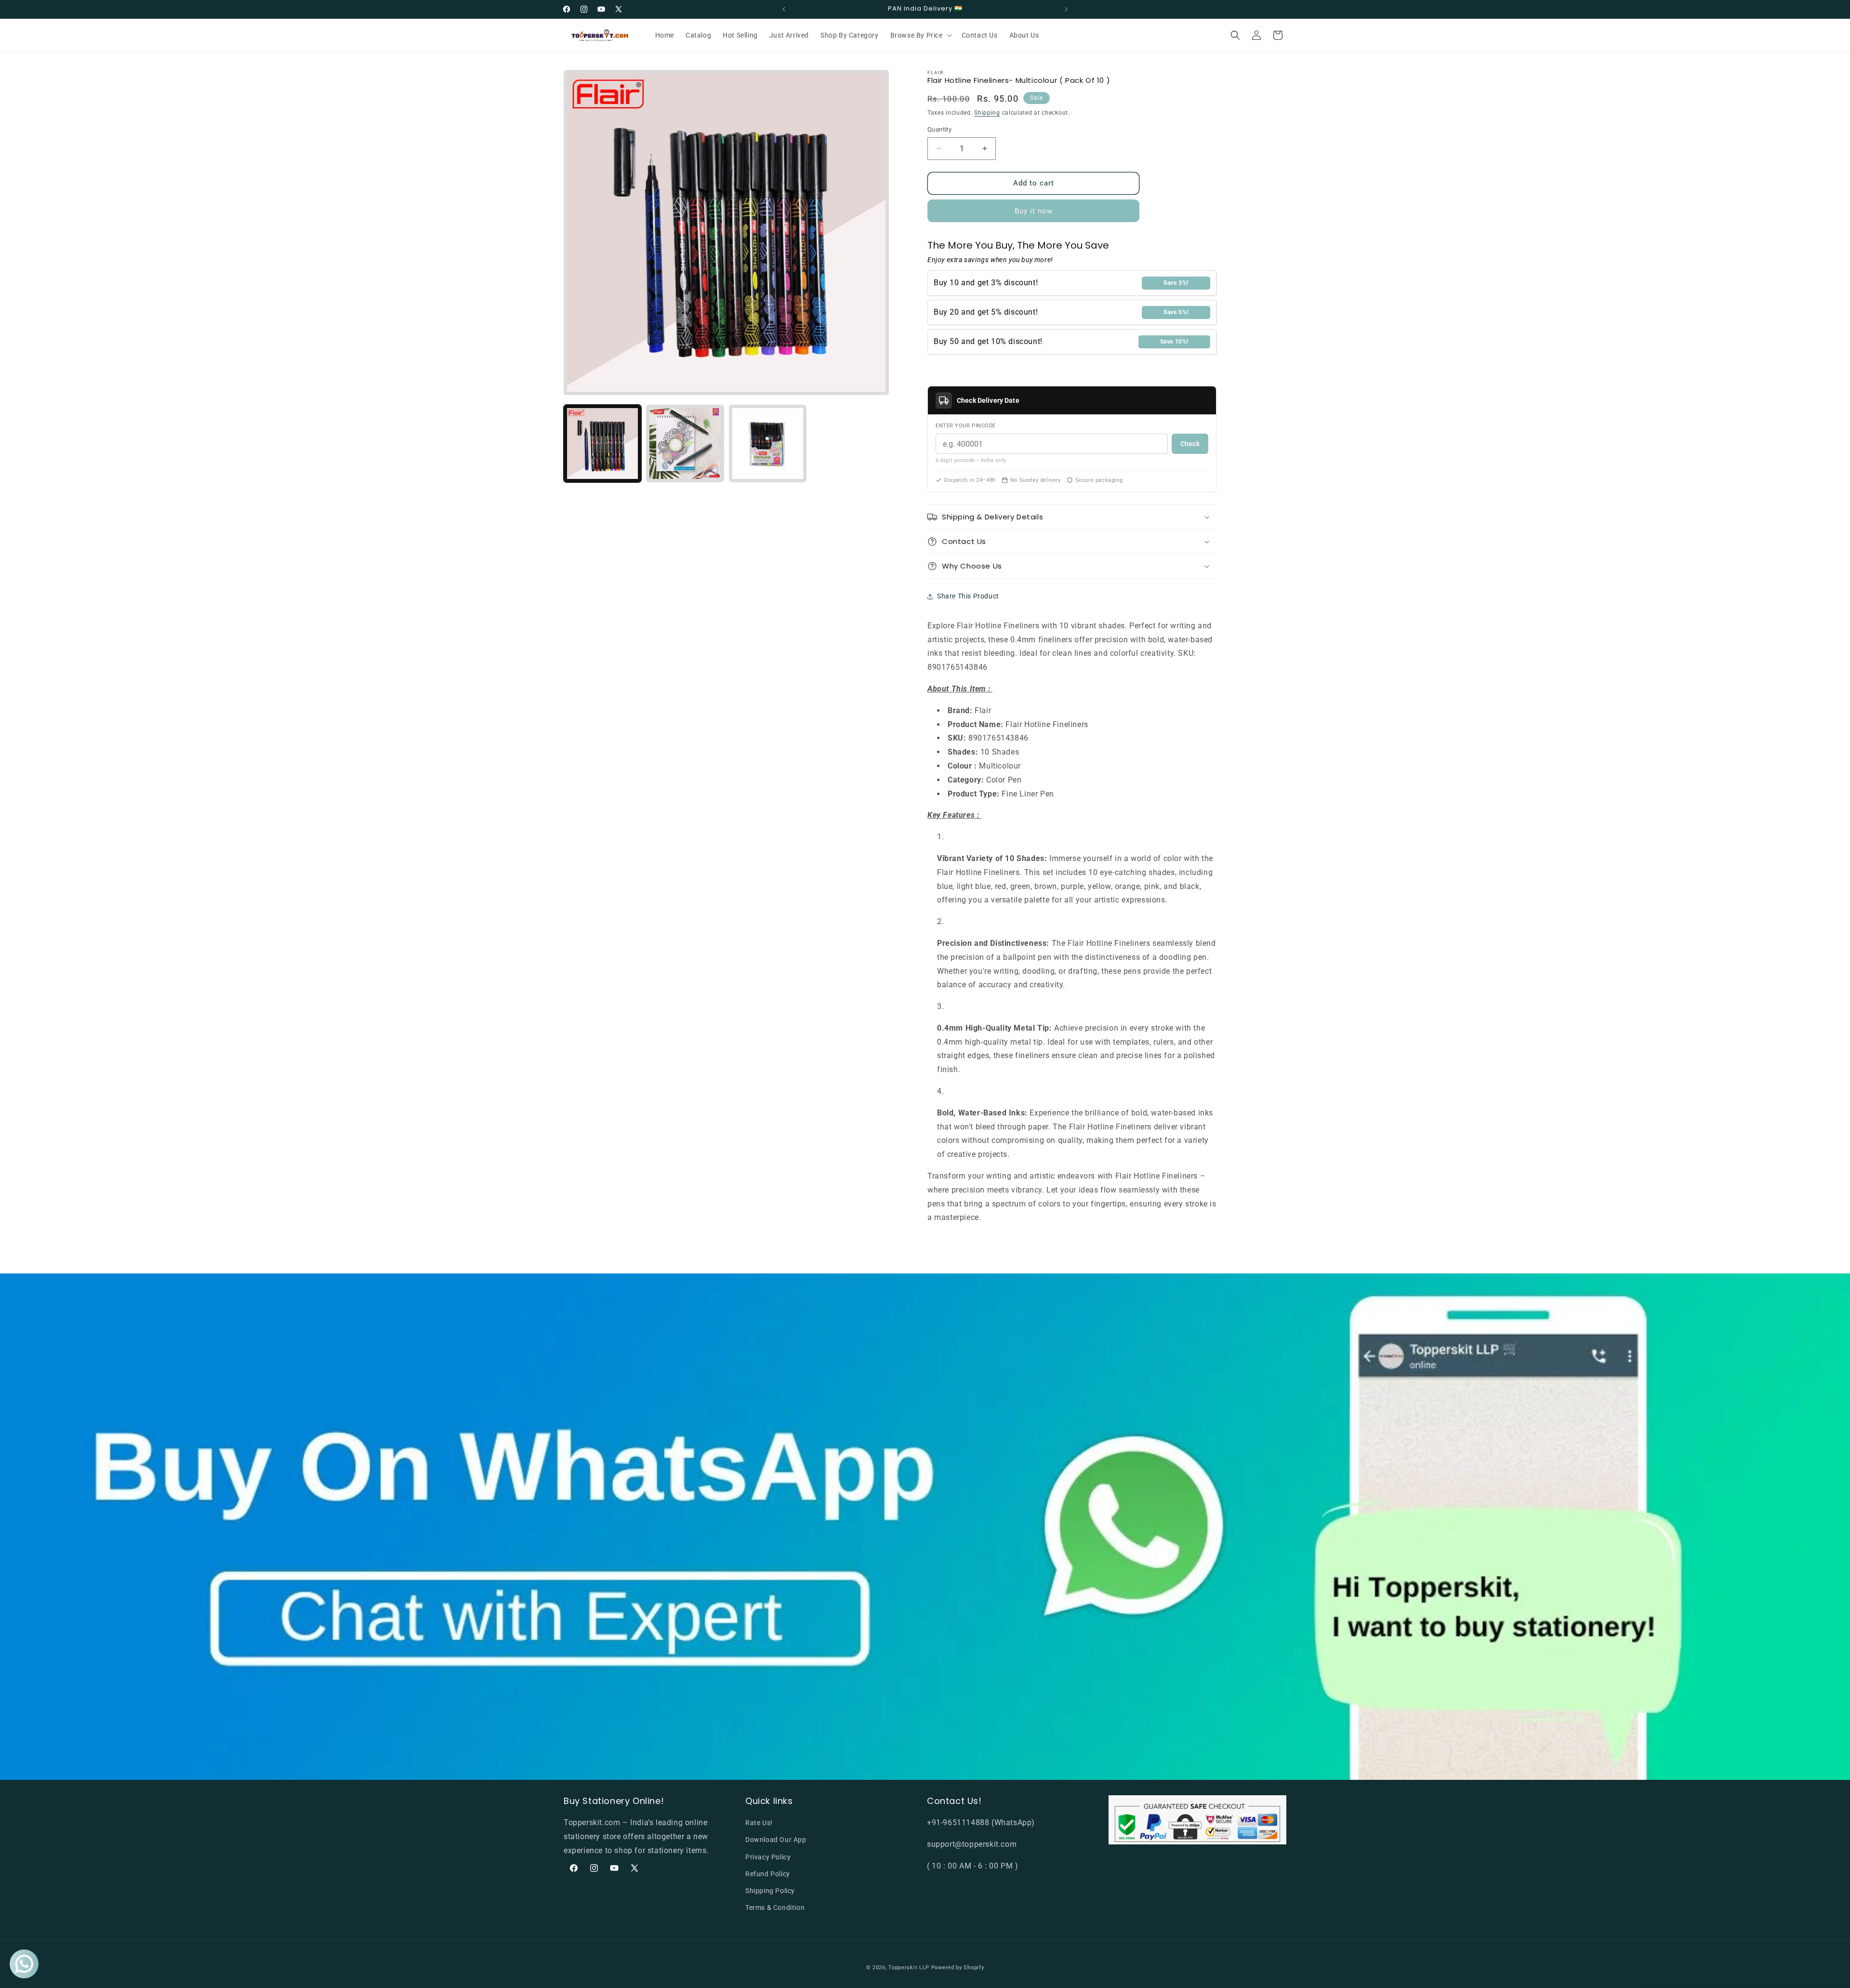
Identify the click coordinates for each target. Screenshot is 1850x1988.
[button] (920, 35)
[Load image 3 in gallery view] (768, 444)
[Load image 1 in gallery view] (602, 444)
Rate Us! (759, 1823)
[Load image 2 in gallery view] (685, 444)
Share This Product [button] (968, 596)
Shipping (987, 113)
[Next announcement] (1066, 9)
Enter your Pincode (966, 426)
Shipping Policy (770, 1891)
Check (1190, 444)
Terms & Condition (775, 1908)
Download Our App (776, 1840)
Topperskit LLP (909, 1968)
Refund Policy (768, 1874)
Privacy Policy (768, 1857)
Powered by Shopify (958, 1968)
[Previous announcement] (784, 9)
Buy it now (1034, 211)
